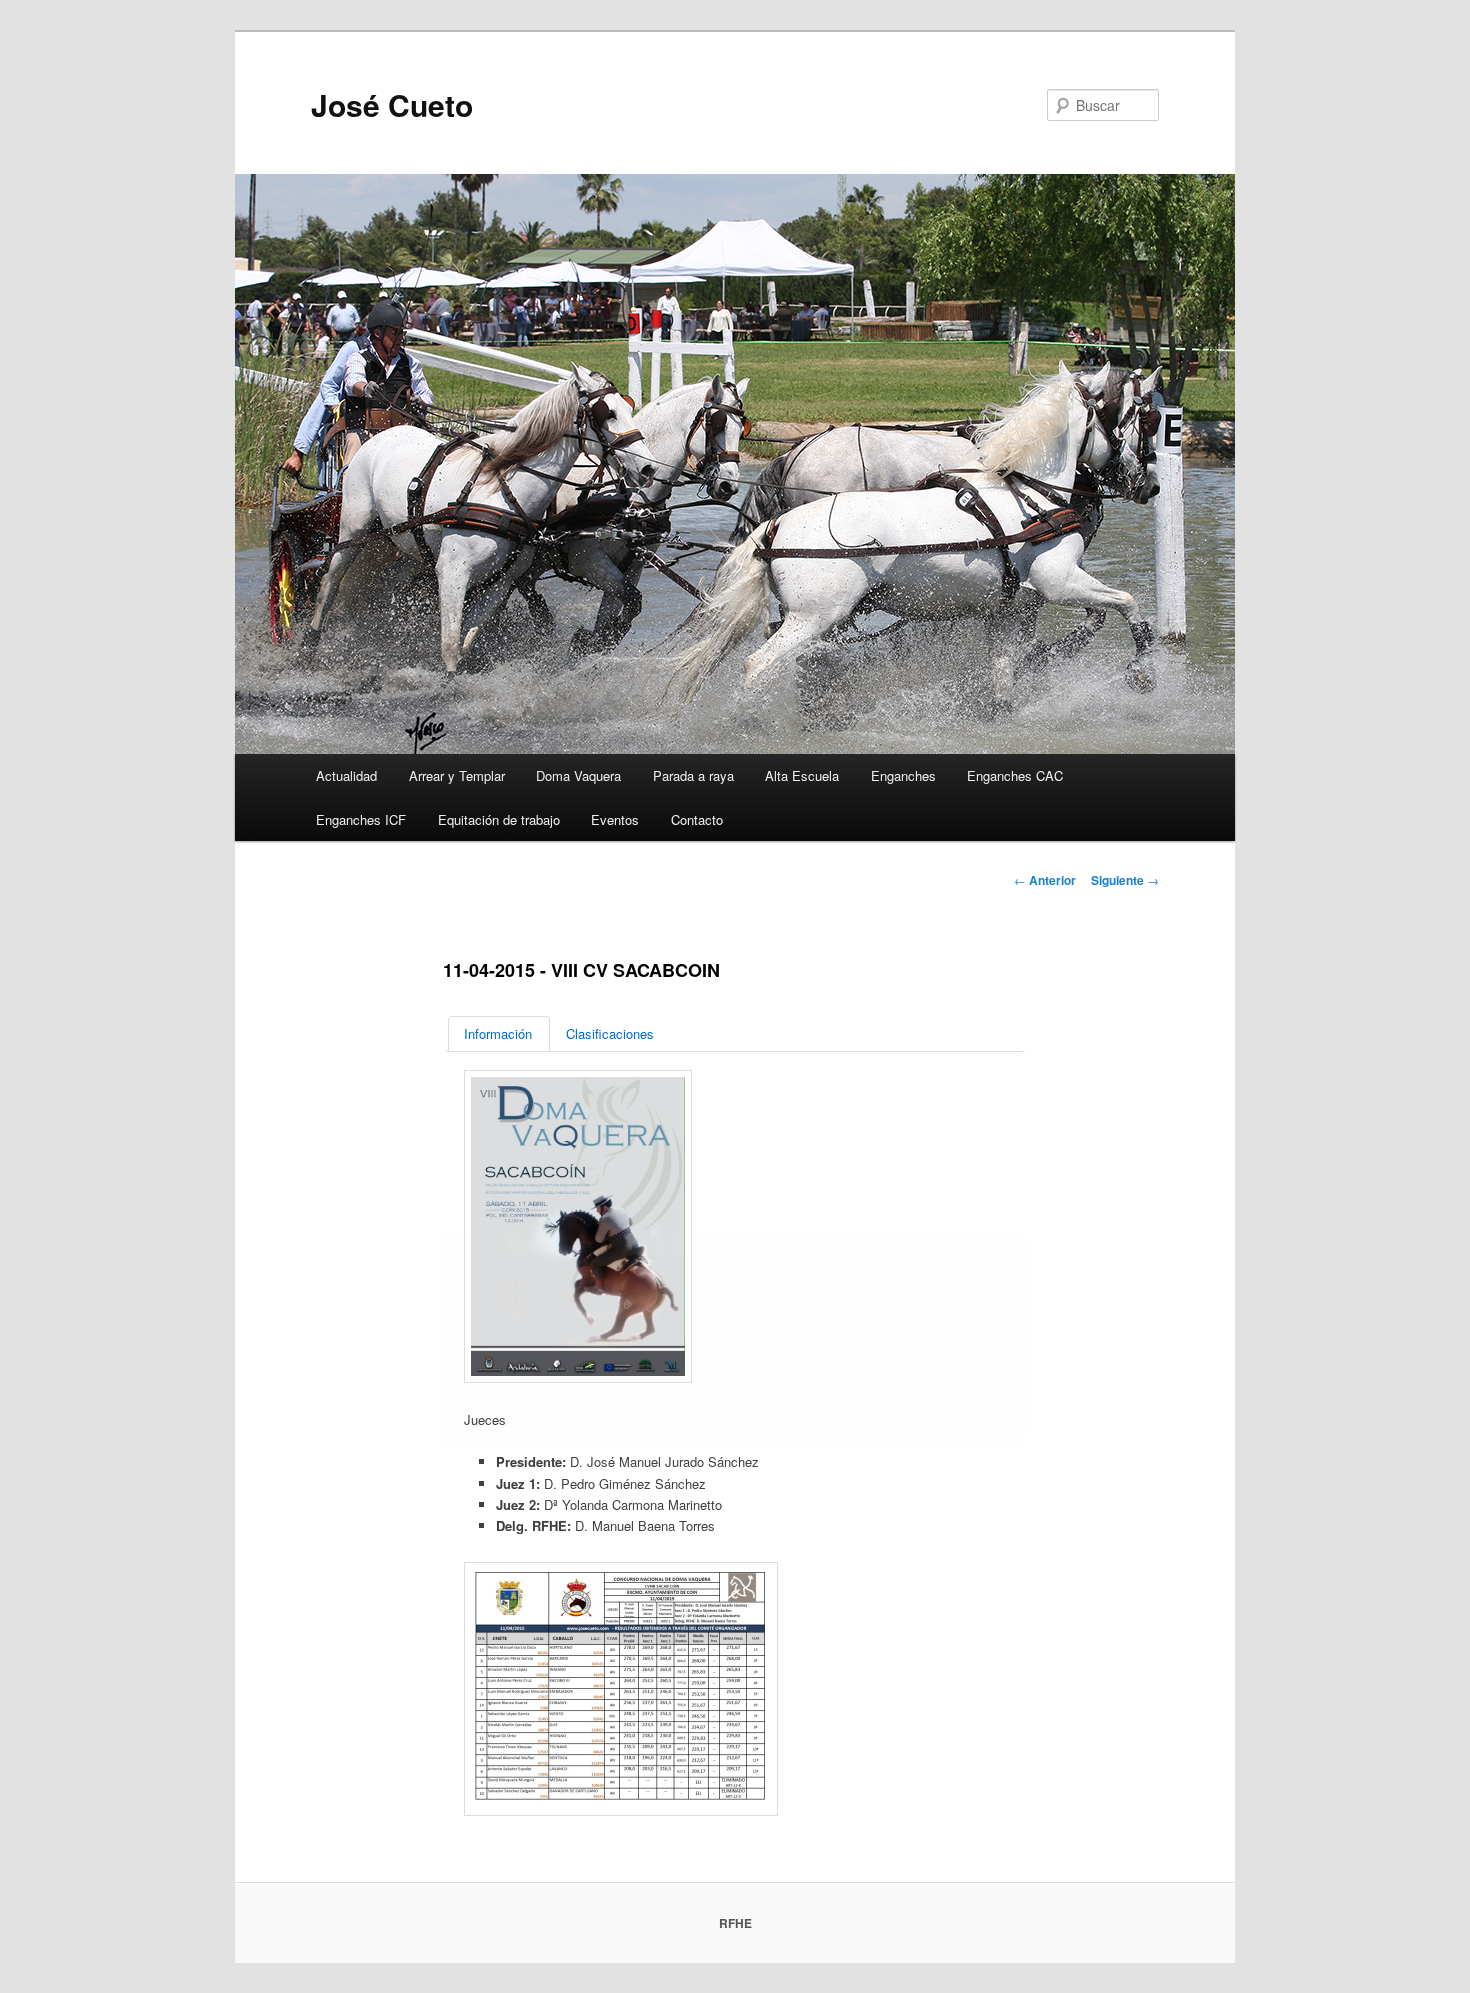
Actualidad (346, 775)
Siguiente (1125, 880)
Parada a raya (693, 775)
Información (498, 1033)
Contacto (697, 819)
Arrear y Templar (457, 775)
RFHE (735, 1923)
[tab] (499, 1033)
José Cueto (392, 104)
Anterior (1045, 880)
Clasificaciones (610, 1033)
